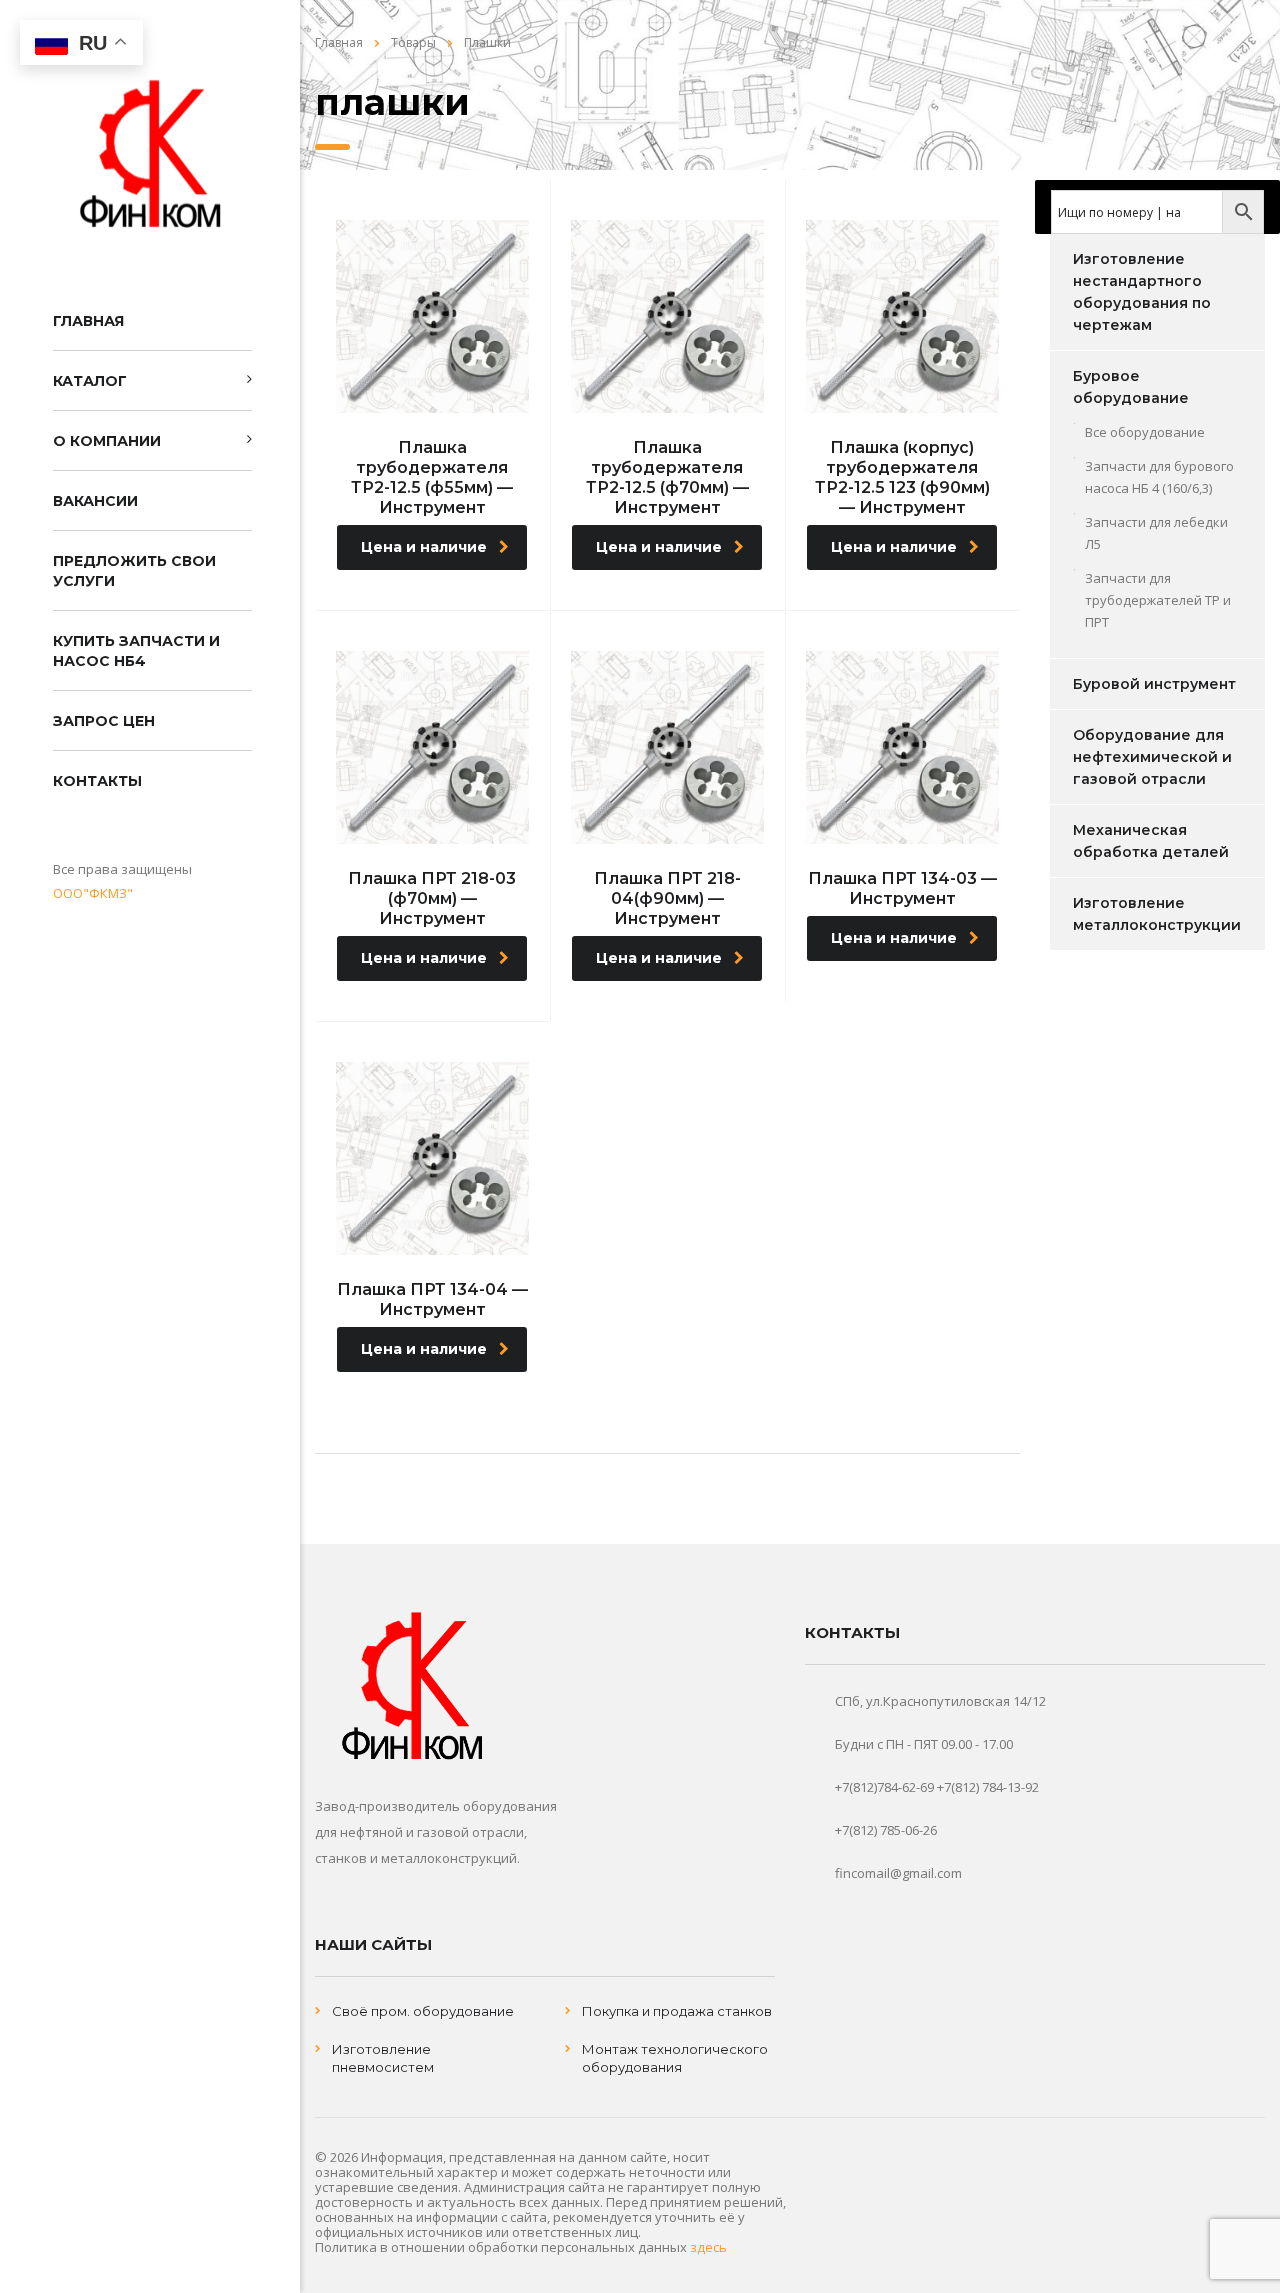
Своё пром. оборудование (423, 2011)
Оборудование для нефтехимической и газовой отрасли (1152, 757)
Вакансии (95, 501)
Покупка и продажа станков (677, 2011)
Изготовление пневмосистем (383, 2058)
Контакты (97, 781)
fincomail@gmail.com (898, 1873)
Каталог (90, 381)
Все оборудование (1145, 432)
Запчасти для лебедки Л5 (1156, 533)
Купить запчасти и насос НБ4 (136, 651)
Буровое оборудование (1131, 387)
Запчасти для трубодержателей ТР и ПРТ (1158, 600)
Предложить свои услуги (134, 571)
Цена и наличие (424, 547)
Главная (88, 321)
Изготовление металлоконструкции (1157, 914)
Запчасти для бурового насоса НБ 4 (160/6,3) (1159, 477)
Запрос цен (104, 721)
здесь (708, 2247)
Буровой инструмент (1154, 684)
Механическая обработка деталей (1151, 841)
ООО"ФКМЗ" (93, 893)
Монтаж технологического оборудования (675, 2058)
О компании (107, 441)
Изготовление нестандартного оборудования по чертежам (1142, 292)
